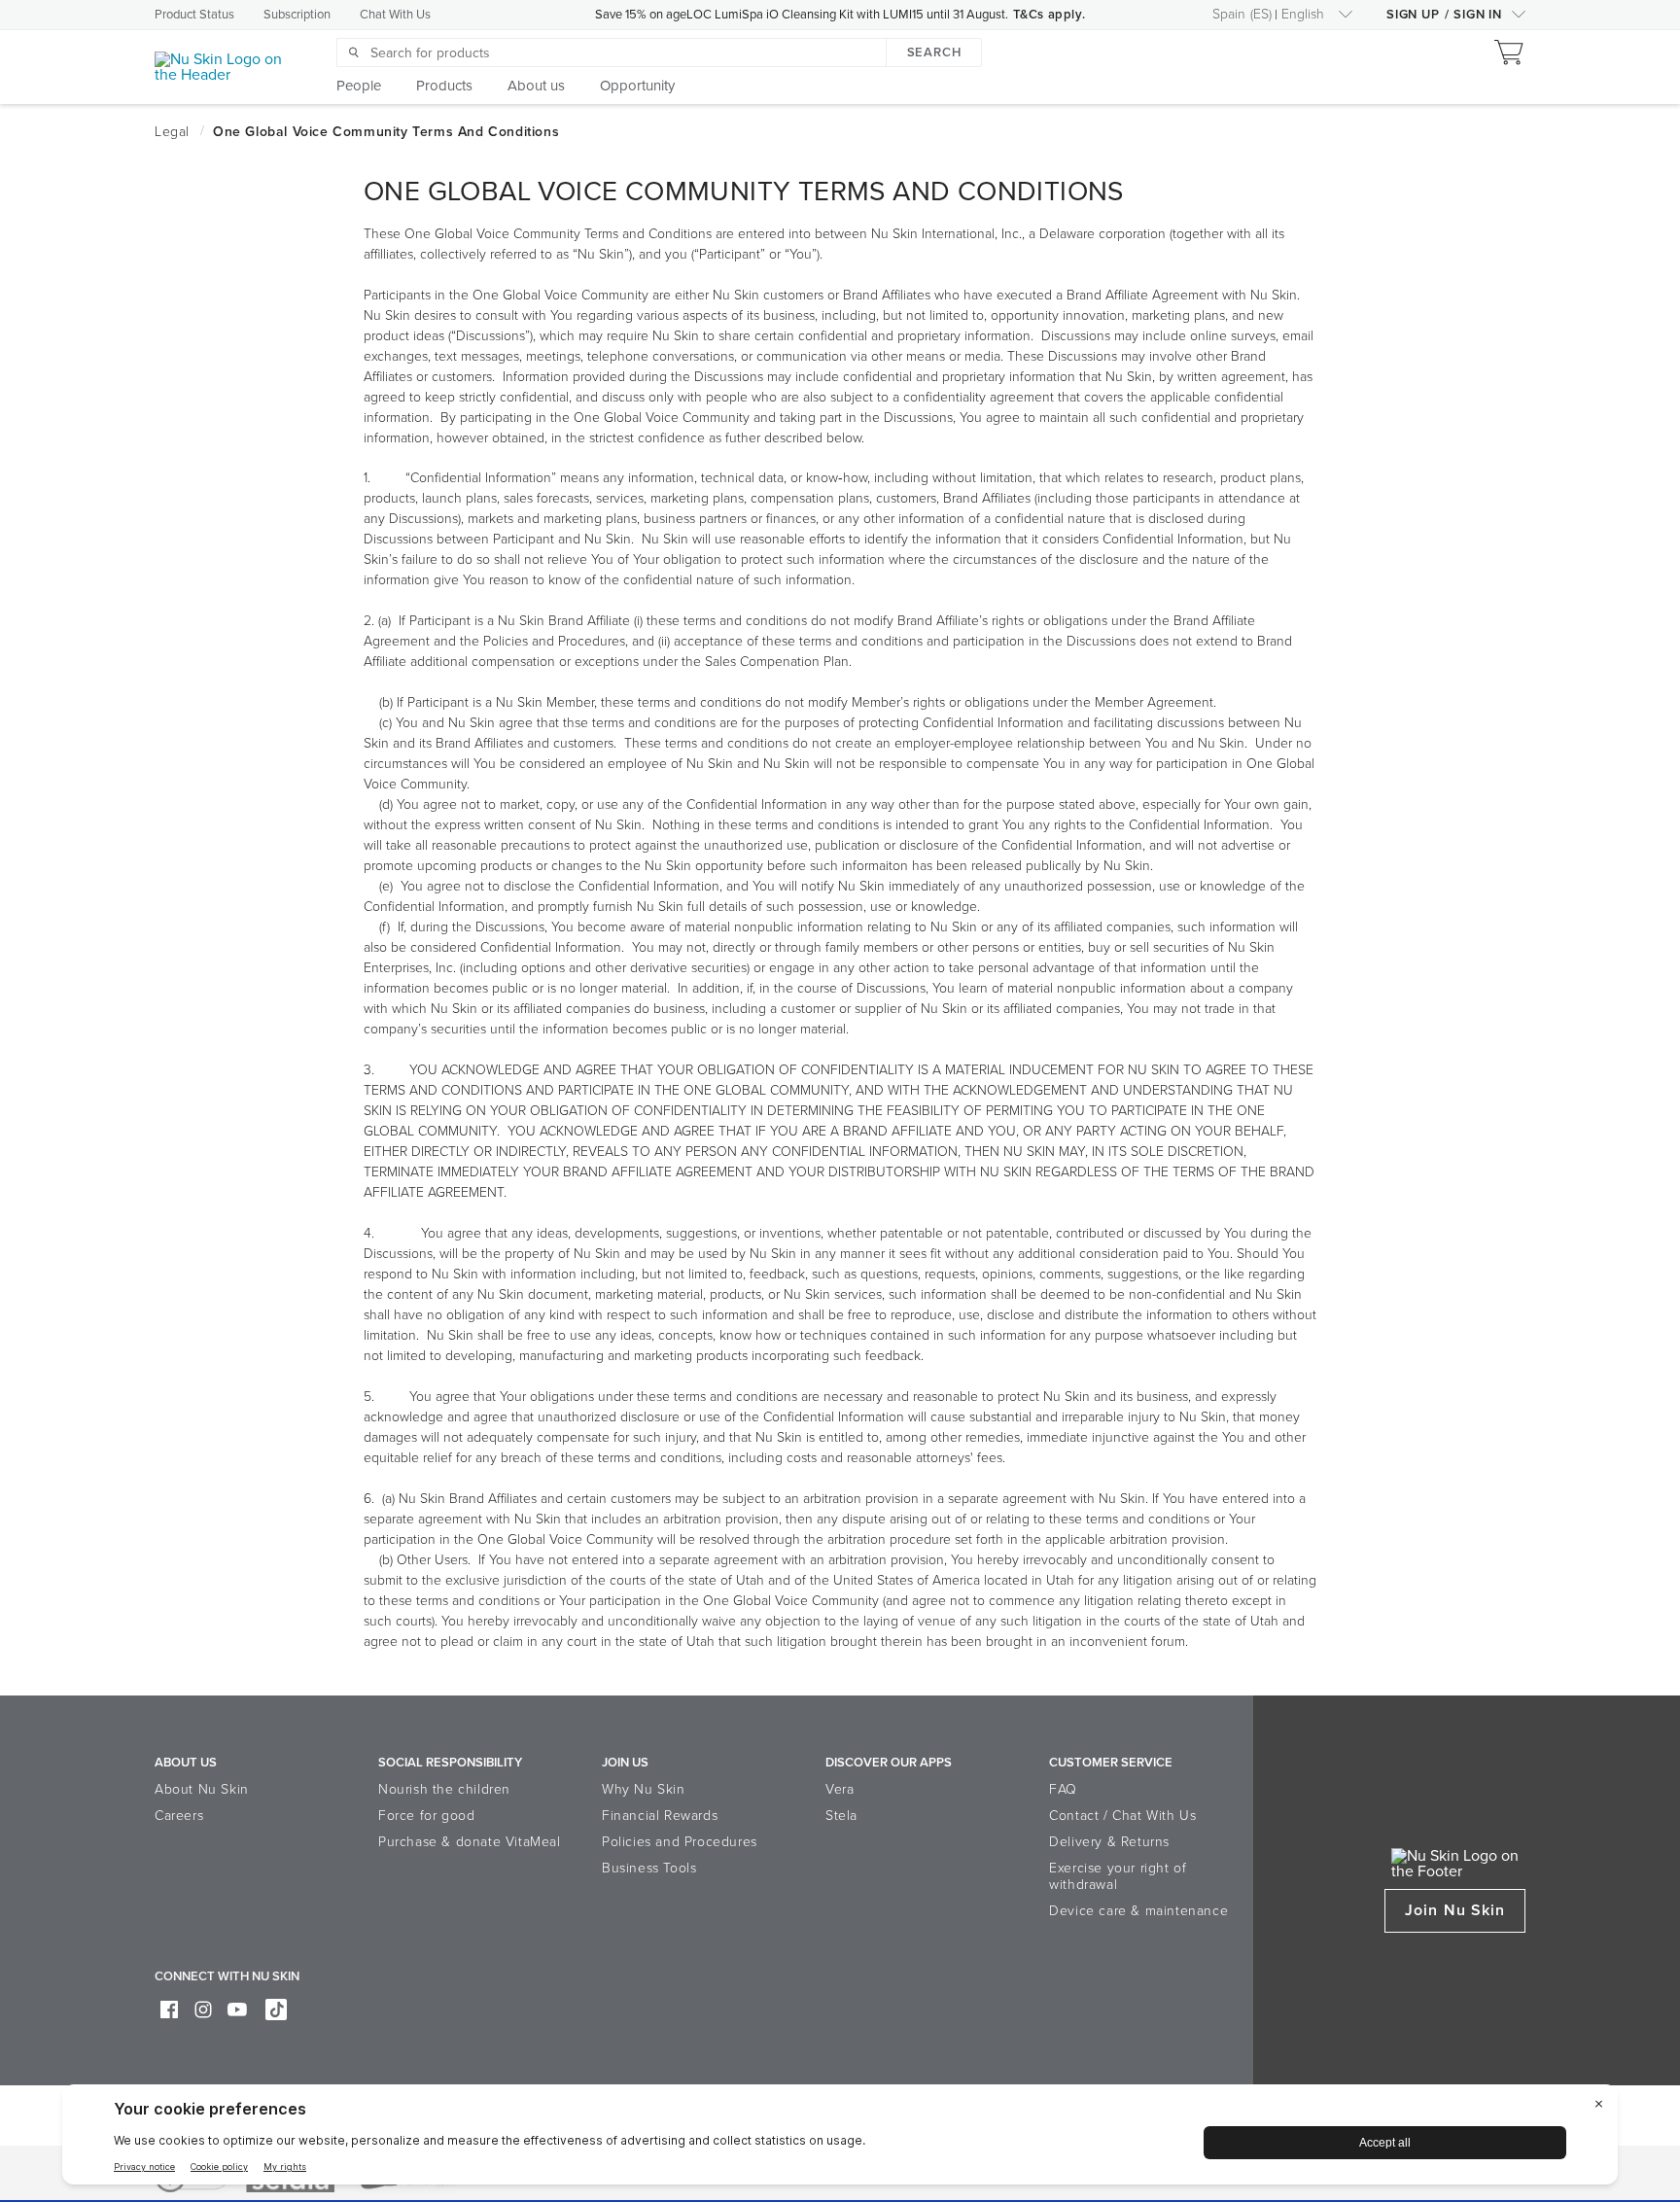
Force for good (426, 1816)
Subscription (297, 15)
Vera (840, 1789)
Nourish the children (444, 1789)
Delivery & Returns (1109, 1842)
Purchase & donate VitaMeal (470, 1842)
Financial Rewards (660, 1816)
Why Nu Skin (644, 1789)
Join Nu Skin (1455, 1910)
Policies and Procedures (680, 1842)
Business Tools (649, 1868)
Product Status (194, 15)
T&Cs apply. (1050, 15)
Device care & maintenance (1138, 1911)
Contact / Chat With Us (1122, 1816)
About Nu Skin (202, 1789)
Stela (841, 1816)
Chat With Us (395, 15)
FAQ (1063, 1789)
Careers (179, 1816)
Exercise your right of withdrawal (1118, 1876)
